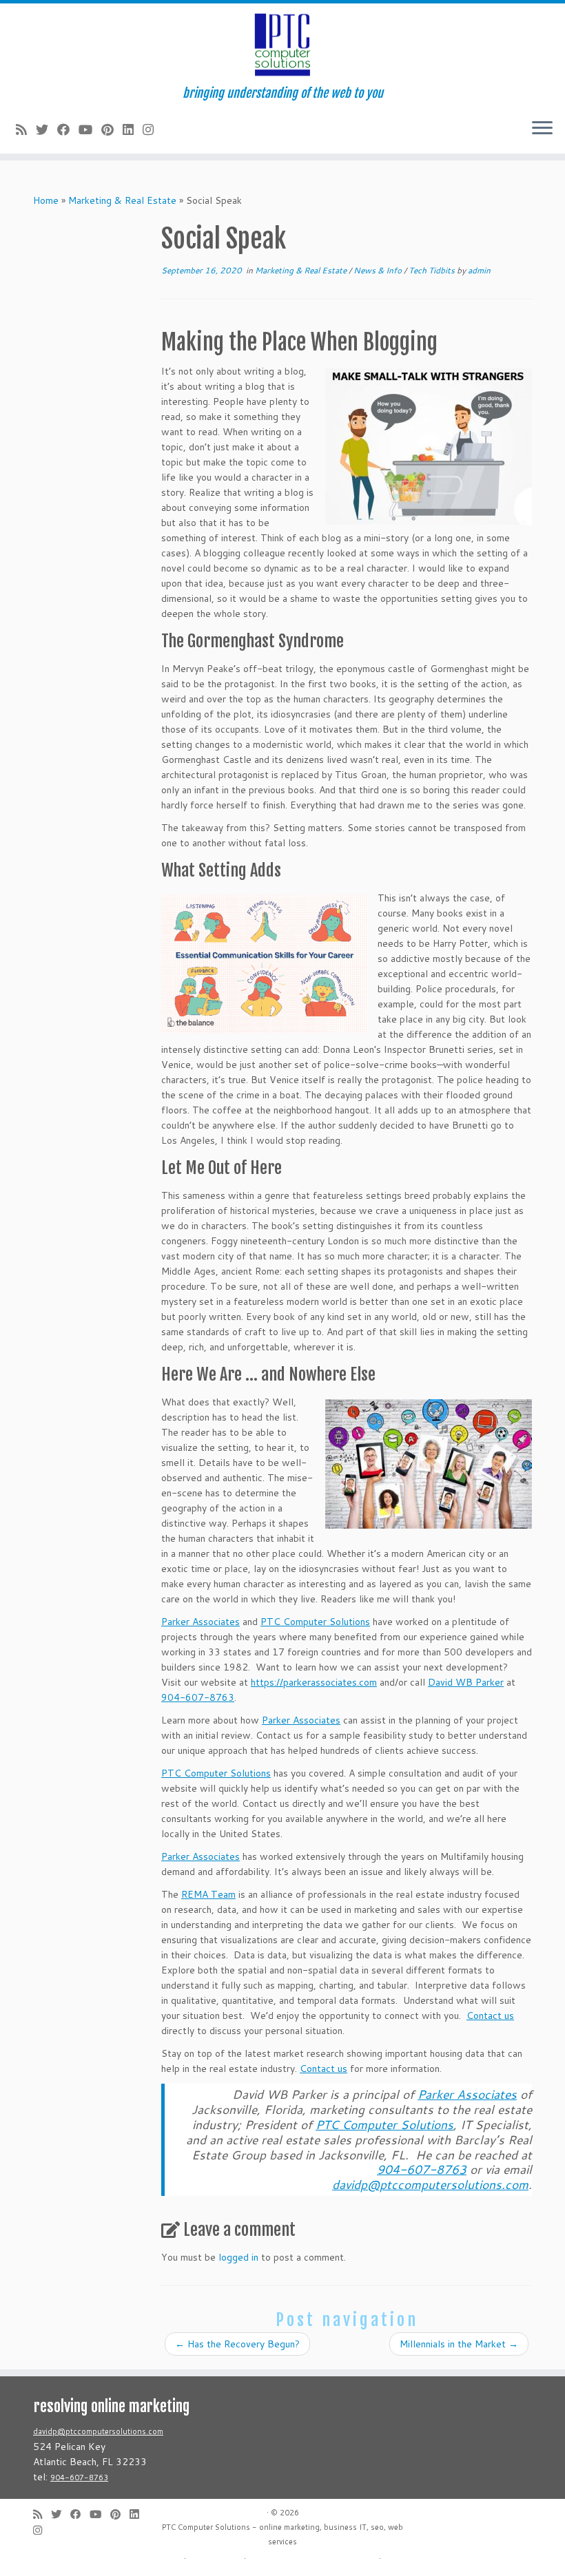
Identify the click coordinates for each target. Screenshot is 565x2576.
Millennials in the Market (459, 2344)
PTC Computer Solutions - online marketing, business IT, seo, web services (282, 2534)
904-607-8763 (198, 1697)
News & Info (379, 270)
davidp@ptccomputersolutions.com (98, 2431)
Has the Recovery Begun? (237, 2344)
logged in (238, 2257)
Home (46, 200)
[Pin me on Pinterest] (112, 129)
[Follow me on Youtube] (90, 129)
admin (479, 270)
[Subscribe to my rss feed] (26, 129)
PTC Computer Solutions (315, 1622)
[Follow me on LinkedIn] (133, 129)
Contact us (490, 2015)
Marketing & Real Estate (122, 200)
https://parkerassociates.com (314, 1682)
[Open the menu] (542, 129)
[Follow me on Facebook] (68, 129)
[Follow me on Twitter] (47, 129)
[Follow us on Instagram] (153, 129)
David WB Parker (466, 1682)
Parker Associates (201, 1622)
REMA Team (208, 1894)
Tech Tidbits (433, 270)
